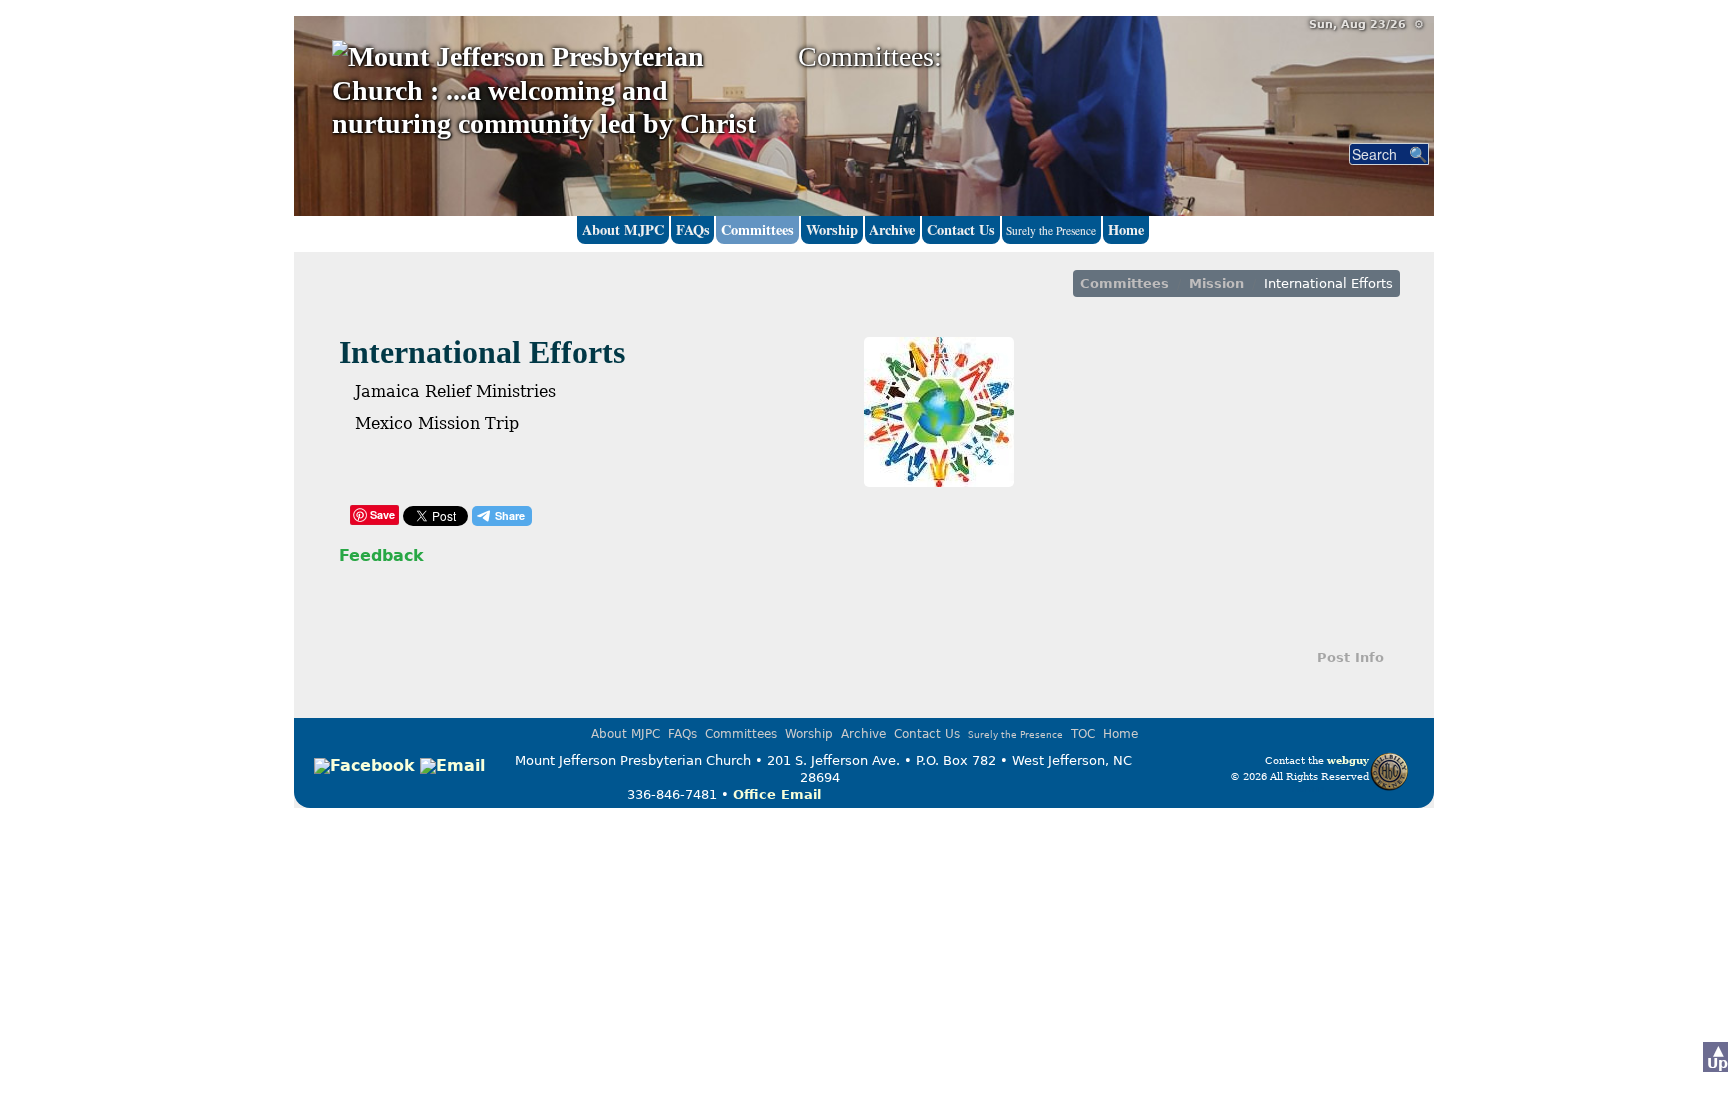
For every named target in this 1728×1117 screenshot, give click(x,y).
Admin (1308, 788)
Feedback (381, 555)
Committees (757, 229)
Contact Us (961, 229)
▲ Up (1717, 1056)
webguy (1348, 760)
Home (1126, 229)
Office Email (777, 794)
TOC (1083, 734)
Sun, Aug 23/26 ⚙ (1366, 24)
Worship (832, 229)
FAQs (693, 229)
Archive (892, 229)
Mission (1216, 283)
